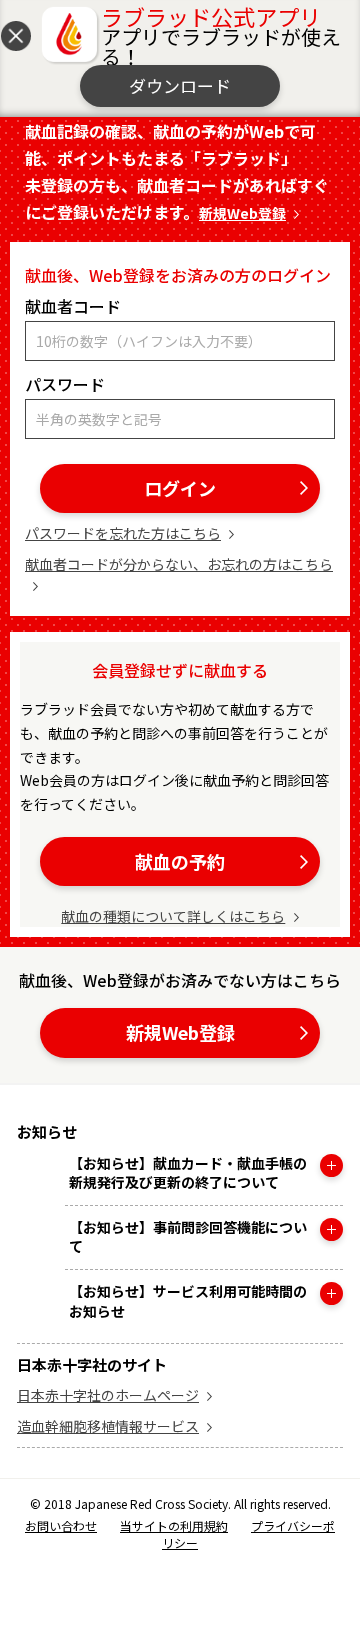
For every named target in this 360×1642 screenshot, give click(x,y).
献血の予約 (180, 861)
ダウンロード (180, 85)
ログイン (180, 488)
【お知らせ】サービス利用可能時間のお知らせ (188, 1301)
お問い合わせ (61, 1525)
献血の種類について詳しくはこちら (173, 916)
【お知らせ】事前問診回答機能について (188, 1237)
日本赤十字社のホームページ (108, 1395)
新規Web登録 (242, 213)
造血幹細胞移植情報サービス (108, 1426)
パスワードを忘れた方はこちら (123, 533)
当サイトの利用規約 (174, 1525)
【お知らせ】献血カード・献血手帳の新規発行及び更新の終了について (188, 1173)
